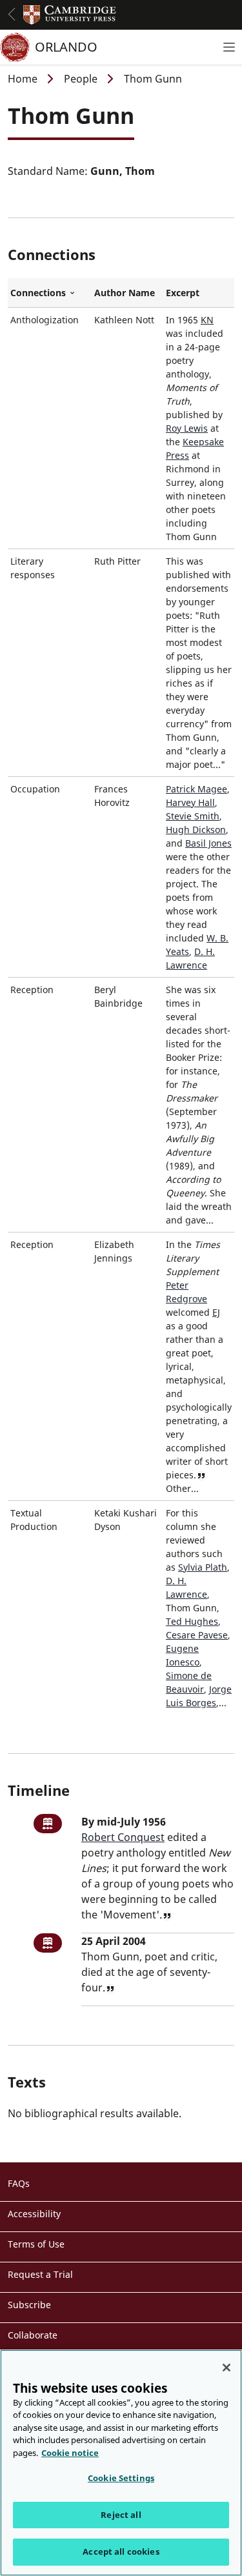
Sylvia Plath (203, 1567)
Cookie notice (70, 2453)
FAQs (19, 2183)
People (81, 79)
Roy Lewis (187, 428)
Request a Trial (40, 2274)
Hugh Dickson (196, 830)
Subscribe (29, 2305)
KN (207, 320)
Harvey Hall (190, 802)
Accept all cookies (121, 2551)
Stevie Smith (193, 816)
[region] (121, 2463)
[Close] (227, 2368)
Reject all (121, 2515)
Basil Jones (208, 843)
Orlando (66, 47)
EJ (216, 1312)
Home (23, 79)
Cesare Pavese (197, 1635)
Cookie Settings (121, 2478)
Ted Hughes (192, 1621)
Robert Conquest (123, 1837)
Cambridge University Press (70, 15)
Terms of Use (36, 2244)
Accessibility (34, 2214)
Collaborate (33, 2335)
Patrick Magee (197, 789)
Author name (125, 293)
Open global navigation (12, 14)
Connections (50, 293)
